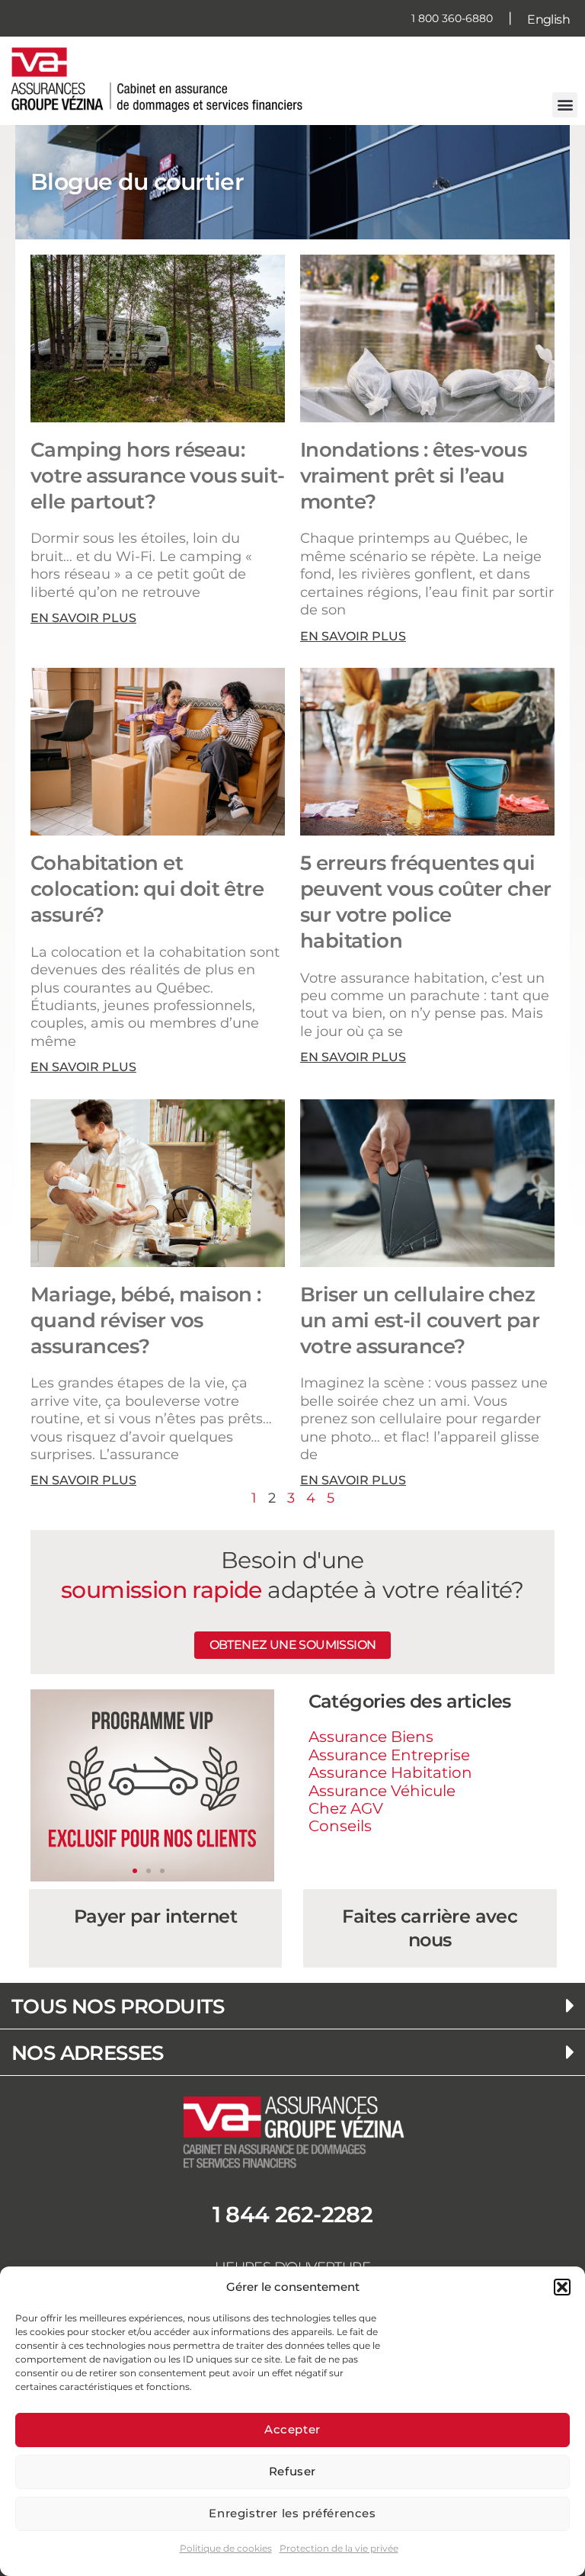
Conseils (340, 1826)
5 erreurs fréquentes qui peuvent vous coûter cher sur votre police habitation (426, 901)
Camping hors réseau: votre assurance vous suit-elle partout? (157, 476)
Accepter (292, 2429)
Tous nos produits (118, 2007)
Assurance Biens (371, 1737)
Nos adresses (88, 2053)
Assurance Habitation (390, 1772)
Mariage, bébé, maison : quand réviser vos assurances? (145, 1320)
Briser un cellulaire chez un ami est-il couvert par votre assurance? (420, 1320)
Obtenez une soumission (293, 1645)
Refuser (292, 2471)
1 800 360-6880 (452, 18)
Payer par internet (155, 1916)
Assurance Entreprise (389, 1755)
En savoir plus (83, 618)
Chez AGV (346, 1808)
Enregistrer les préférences (292, 2513)
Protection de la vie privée (339, 2548)
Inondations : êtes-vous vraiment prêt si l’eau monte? (413, 476)
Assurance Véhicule (382, 1791)
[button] (562, 2287)
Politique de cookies (226, 2548)
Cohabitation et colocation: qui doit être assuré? (147, 889)
